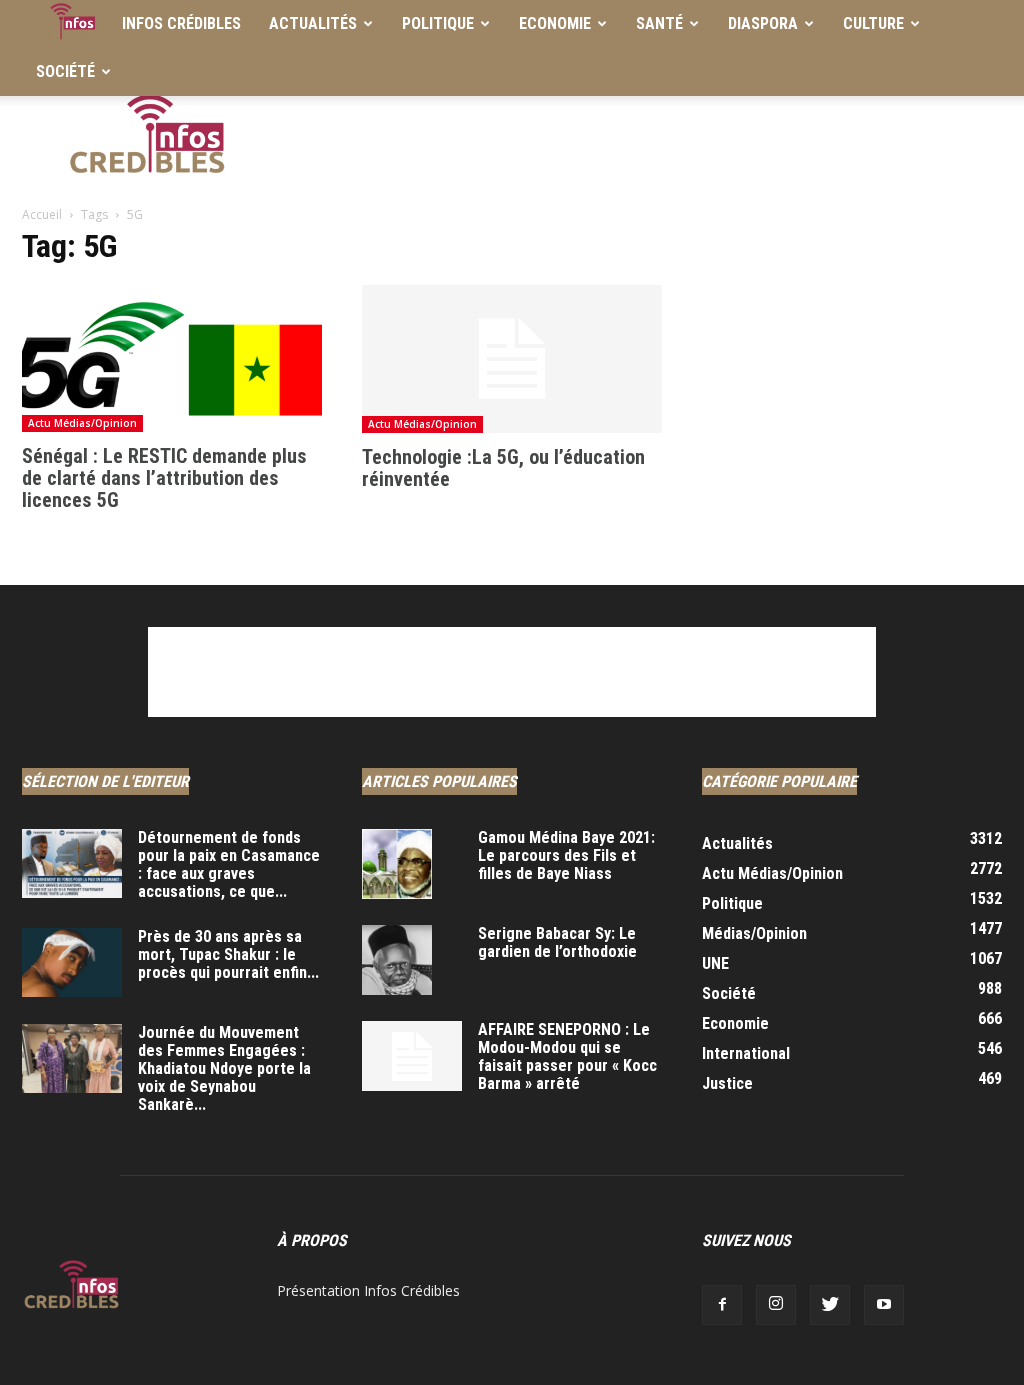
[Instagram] (776, 1305)
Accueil (42, 214)
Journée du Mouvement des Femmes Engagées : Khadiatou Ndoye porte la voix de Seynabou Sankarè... (224, 1068)
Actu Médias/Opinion (82, 423)
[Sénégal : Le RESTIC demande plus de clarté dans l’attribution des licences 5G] (172, 358)
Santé (659, 23)
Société (65, 71)
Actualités (313, 23)
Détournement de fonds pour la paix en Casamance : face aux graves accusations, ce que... (229, 864)
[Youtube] (884, 1305)
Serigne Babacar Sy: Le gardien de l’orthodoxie (557, 942)
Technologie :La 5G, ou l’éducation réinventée (503, 468)
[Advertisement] (638, 139)
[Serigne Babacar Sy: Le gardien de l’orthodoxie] (397, 960)
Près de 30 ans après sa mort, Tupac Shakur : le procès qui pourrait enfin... (228, 954)
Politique (438, 23)
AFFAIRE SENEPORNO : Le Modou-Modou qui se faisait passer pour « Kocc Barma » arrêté (567, 1056)
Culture (873, 23)
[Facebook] (722, 1305)
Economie (555, 23)
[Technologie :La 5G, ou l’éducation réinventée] (512, 359)
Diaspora (763, 23)
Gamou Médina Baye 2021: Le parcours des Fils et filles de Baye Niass (566, 855)
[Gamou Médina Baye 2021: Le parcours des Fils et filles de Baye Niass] (397, 864)
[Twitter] (830, 1305)
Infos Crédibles (181, 23)
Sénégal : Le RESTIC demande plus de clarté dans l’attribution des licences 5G (164, 478)
